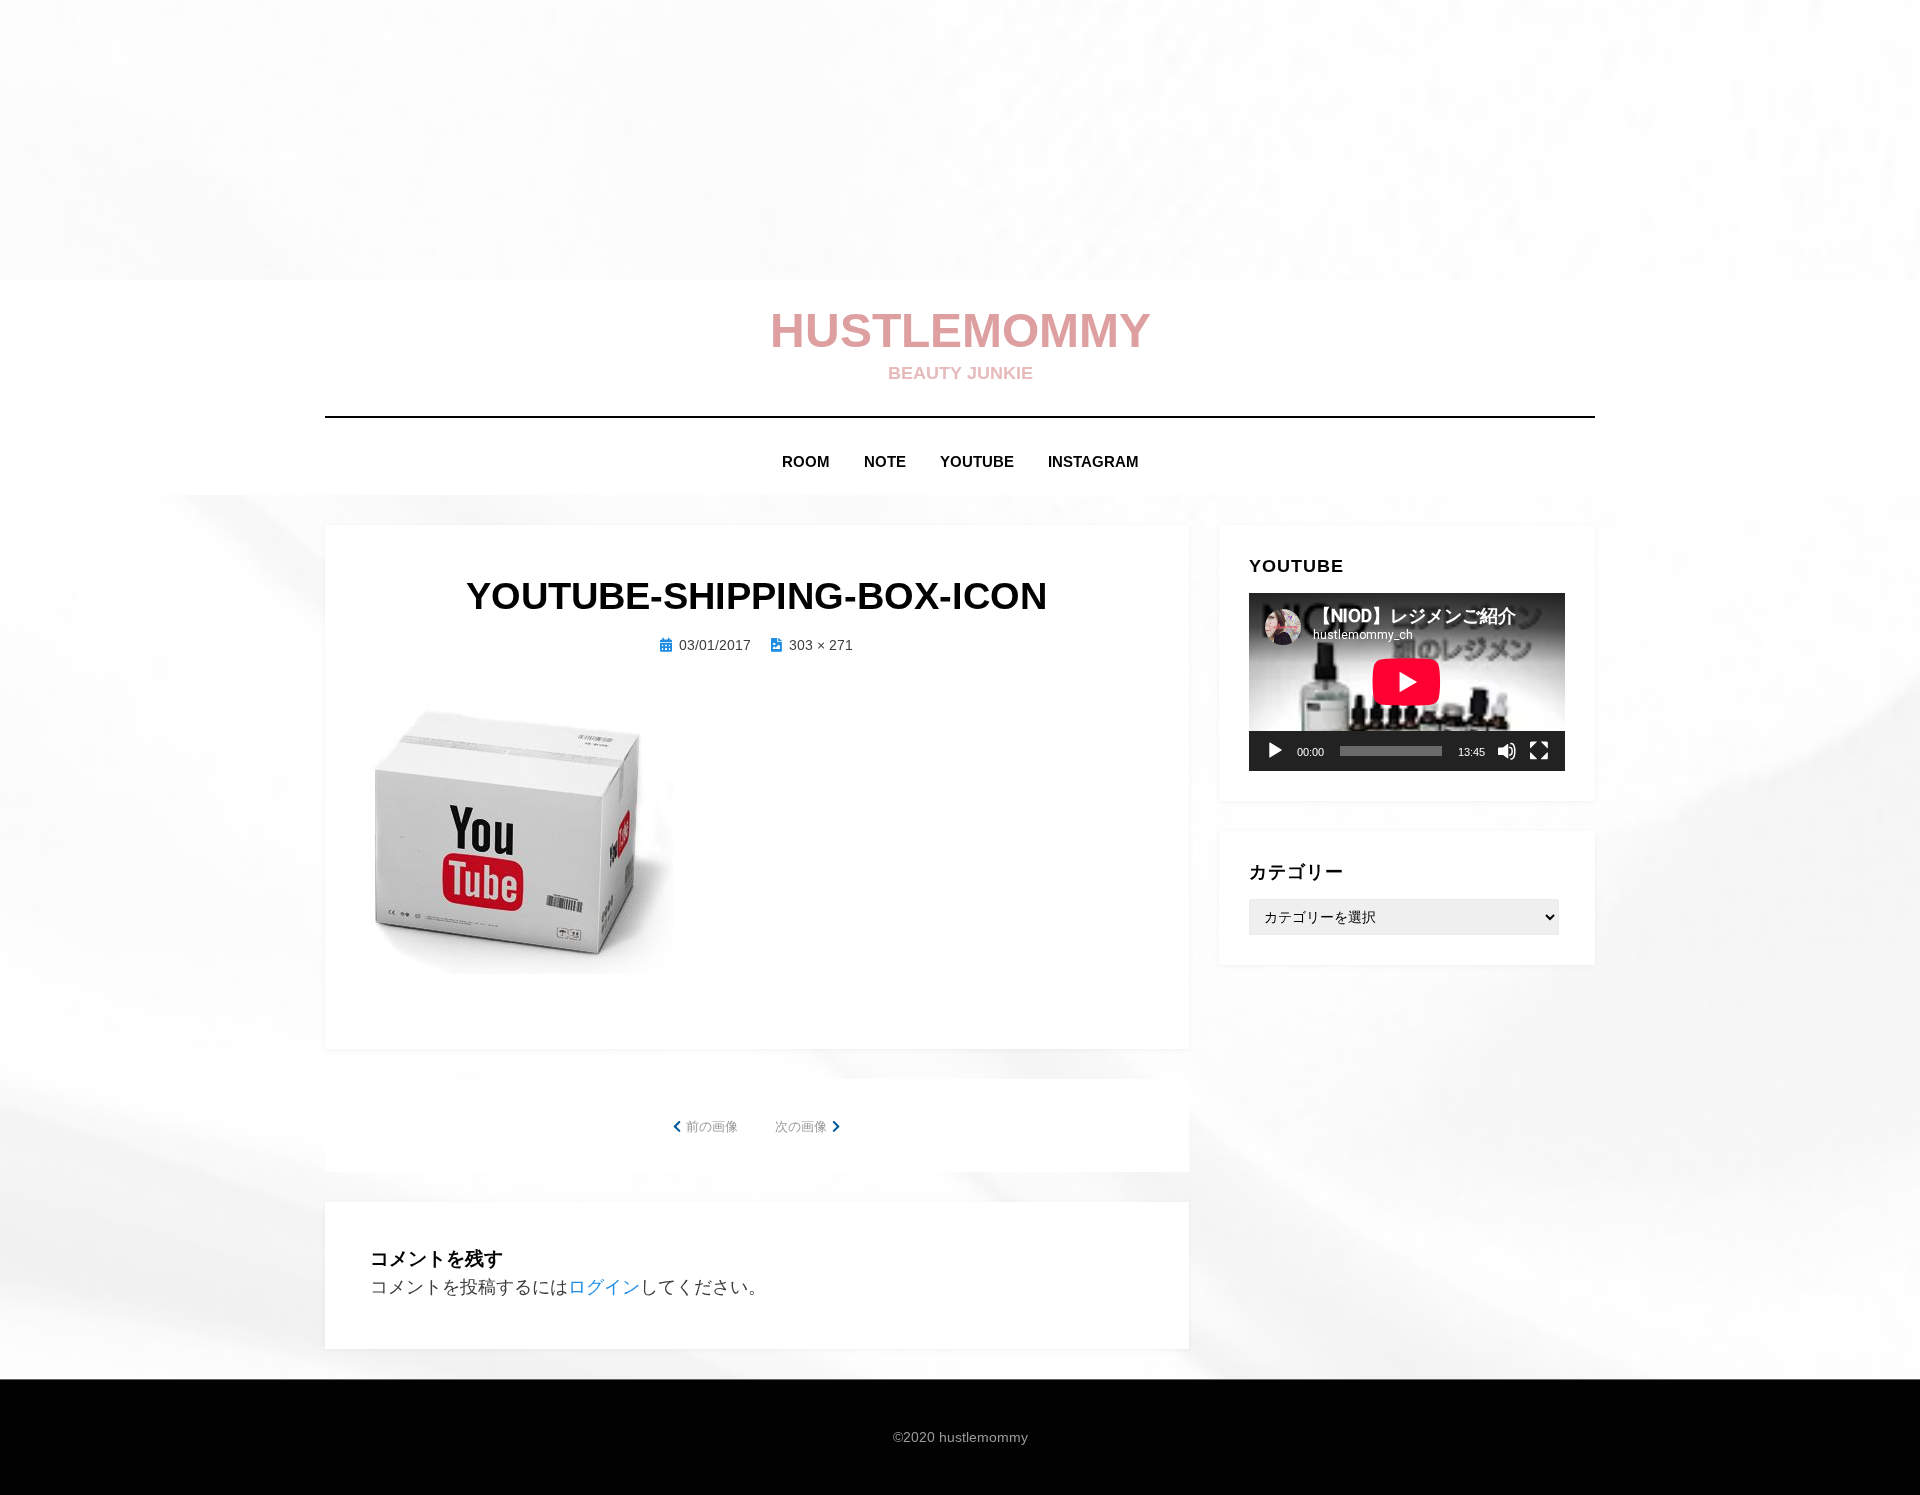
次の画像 (801, 1126)
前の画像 (712, 1126)
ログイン (604, 1287)
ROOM (806, 461)
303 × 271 (821, 645)
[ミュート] (1507, 751)
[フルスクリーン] (1539, 751)
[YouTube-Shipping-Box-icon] (521, 837)
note (885, 461)
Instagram (1093, 461)
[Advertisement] (600, 140)
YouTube (977, 461)
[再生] (1275, 751)
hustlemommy (960, 330)
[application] (1407, 682)
